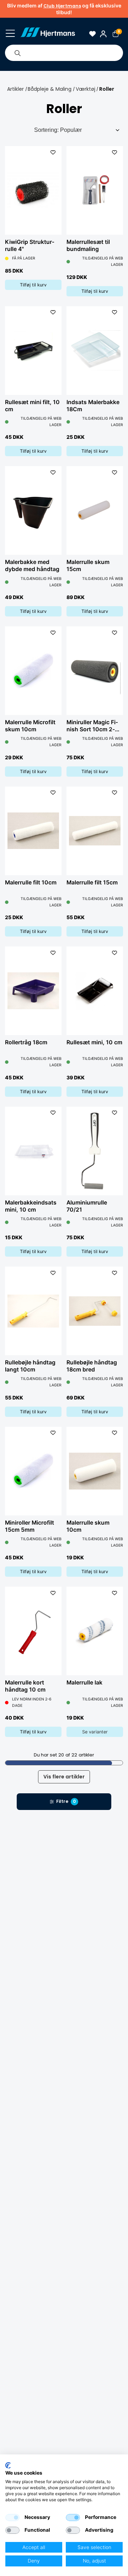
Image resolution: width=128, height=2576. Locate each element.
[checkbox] (12, 2518)
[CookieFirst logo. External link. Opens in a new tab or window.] (8, 2465)
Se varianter (95, 1732)
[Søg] (17, 53)
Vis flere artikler (64, 1777)
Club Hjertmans (62, 6)
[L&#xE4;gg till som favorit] (53, 152)
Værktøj (86, 89)
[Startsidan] (47, 34)
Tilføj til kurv (33, 285)
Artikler (15, 89)
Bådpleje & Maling (50, 89)
